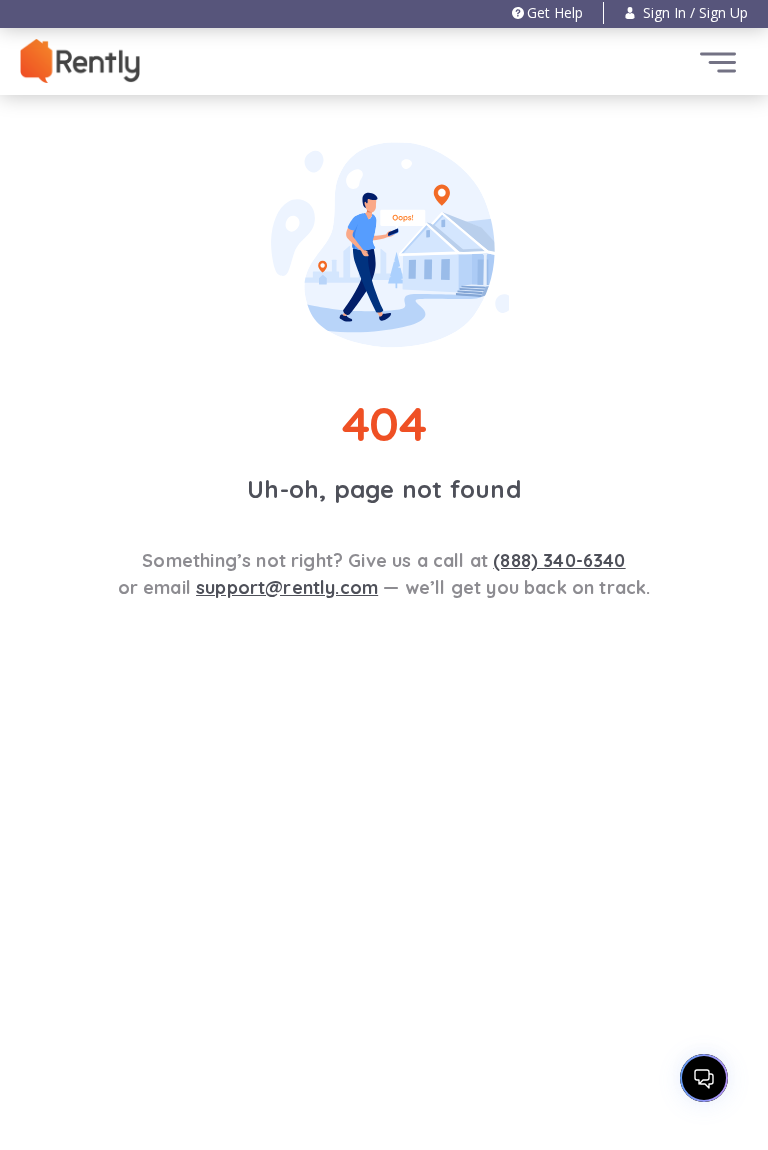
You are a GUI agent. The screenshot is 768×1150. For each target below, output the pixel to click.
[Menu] (718, 62)
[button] (686, 13)
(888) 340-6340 (559, 560)
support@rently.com (287, 587)
